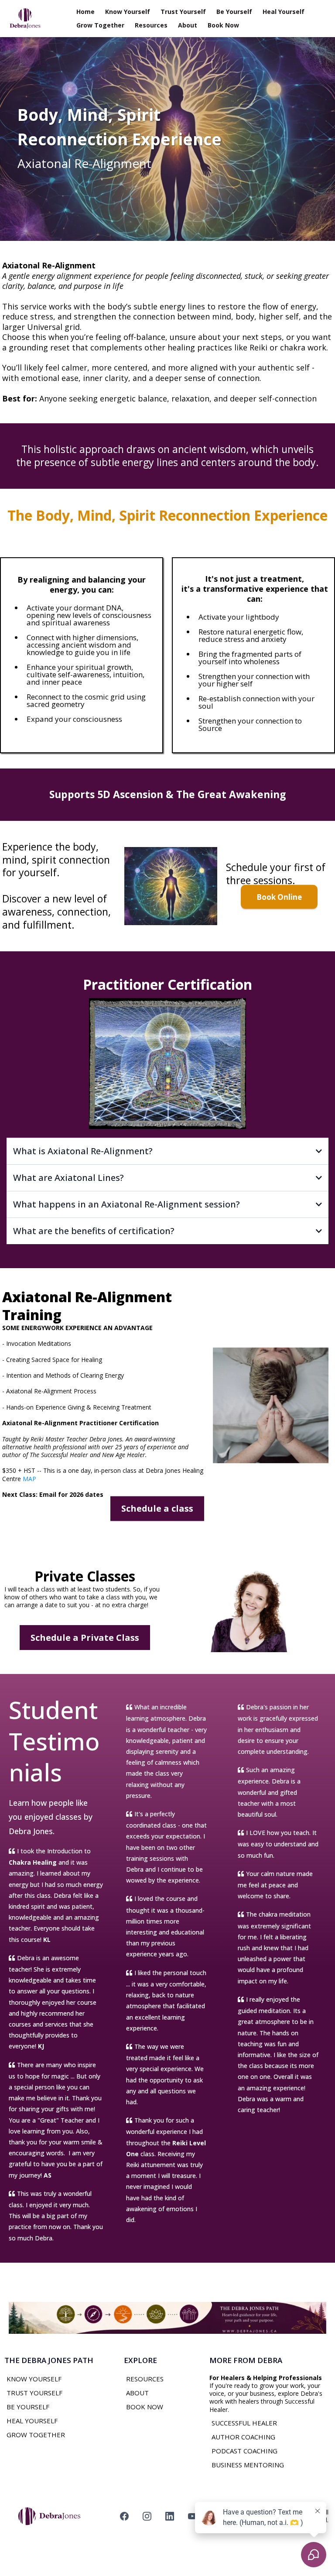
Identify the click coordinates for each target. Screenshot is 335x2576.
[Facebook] (124, 2516)
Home (85, 12)
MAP (29, 1479)
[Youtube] (192, 2516)
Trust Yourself (183, 12)
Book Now (223, 25)
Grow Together (100, 25)
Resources (151, 25)
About (188, 25)
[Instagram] (147, 2516)
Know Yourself (128, 12)
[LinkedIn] (170, 2516)
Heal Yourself (284, 12)
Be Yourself (234, 12)
